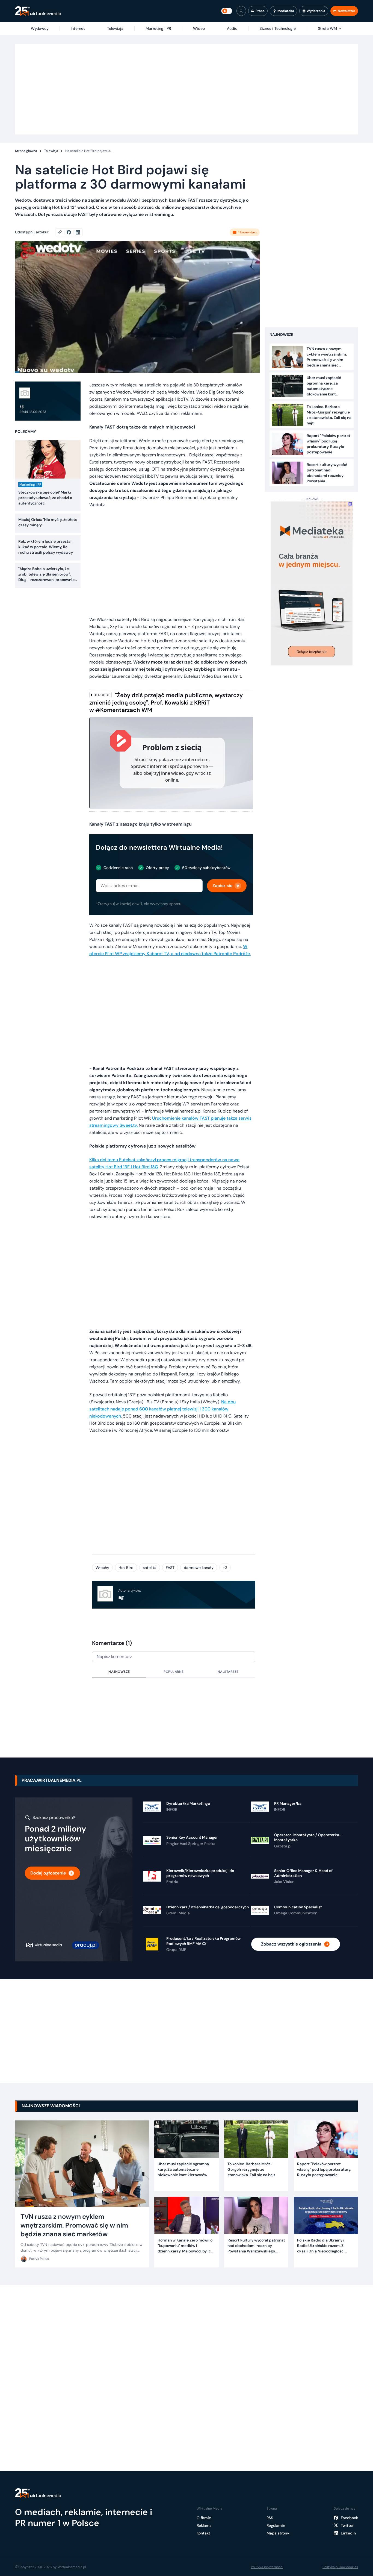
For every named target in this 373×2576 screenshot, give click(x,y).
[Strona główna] (38, 11)
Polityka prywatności (267, 2567)
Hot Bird (126, 1568)
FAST (170, 1568)
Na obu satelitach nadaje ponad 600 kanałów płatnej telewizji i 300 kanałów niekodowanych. (162, 1409)
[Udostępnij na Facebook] (71, 232)
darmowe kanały (199, 1568)
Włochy (102, 1568)
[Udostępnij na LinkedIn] (78, 232)
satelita (150, 1568)
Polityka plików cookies (340, 2567)
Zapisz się (222, 886)
